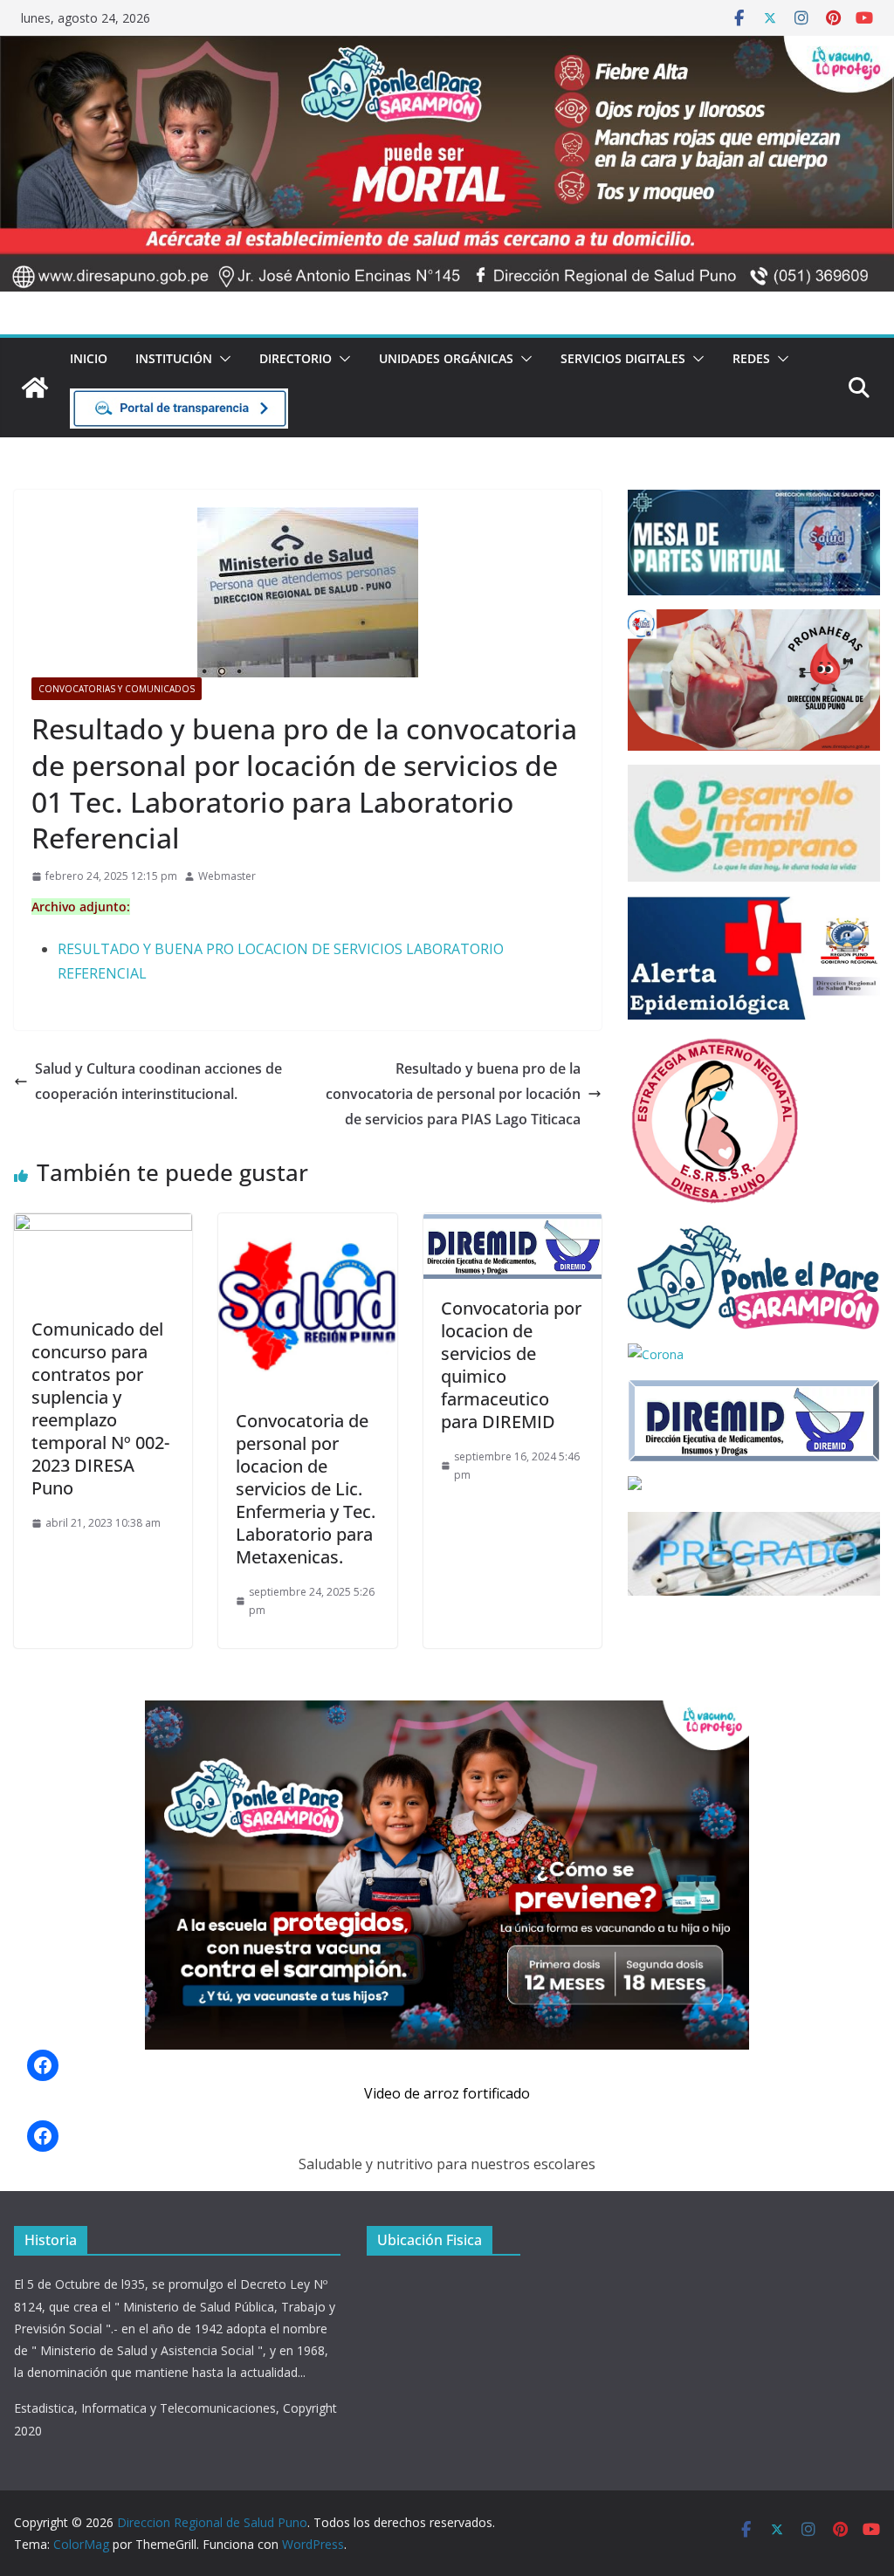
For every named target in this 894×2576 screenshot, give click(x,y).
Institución (174, 358)
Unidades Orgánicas (446, 358)
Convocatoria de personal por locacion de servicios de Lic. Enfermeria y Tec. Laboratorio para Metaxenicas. (306, 1489)
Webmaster (227, 876)
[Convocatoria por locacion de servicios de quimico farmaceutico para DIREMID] (512, 1226)
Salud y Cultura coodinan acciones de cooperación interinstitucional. (158, 1081)
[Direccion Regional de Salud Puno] (35, 388)
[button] (222, 359)
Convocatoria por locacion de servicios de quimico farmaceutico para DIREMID (511, 1365)
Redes (751, 358)
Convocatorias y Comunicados (117, 689)
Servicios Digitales (623, 358)
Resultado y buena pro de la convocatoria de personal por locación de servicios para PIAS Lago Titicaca (453, 1094)
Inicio (89, 358)
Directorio (296, 358)
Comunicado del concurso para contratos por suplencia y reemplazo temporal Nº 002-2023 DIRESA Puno (100, 1408)
